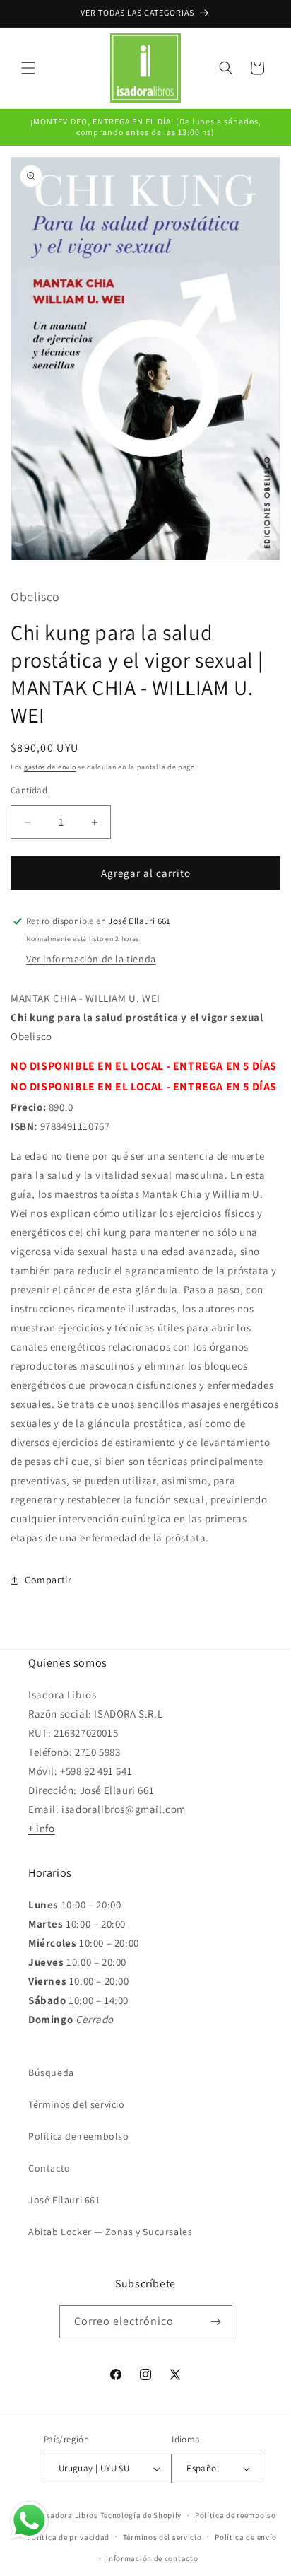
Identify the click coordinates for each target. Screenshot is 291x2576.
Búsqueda (51, 2073)
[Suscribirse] (216, 2322)
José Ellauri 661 (64, 2200)
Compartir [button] (48, 1580)
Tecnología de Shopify (141, 2515)
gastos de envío (50, 767)
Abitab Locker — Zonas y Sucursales (110, 2232)
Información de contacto (152, 2558)
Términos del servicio (77, 2104)
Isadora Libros (71, 2515)
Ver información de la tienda (91, 959)
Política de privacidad (69, 2537)
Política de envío (246, 2537)
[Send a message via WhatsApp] (29, 2520)
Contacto (49, 2168)
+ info (42, 1828)
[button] (28, 68)
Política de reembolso (79, 2136)
